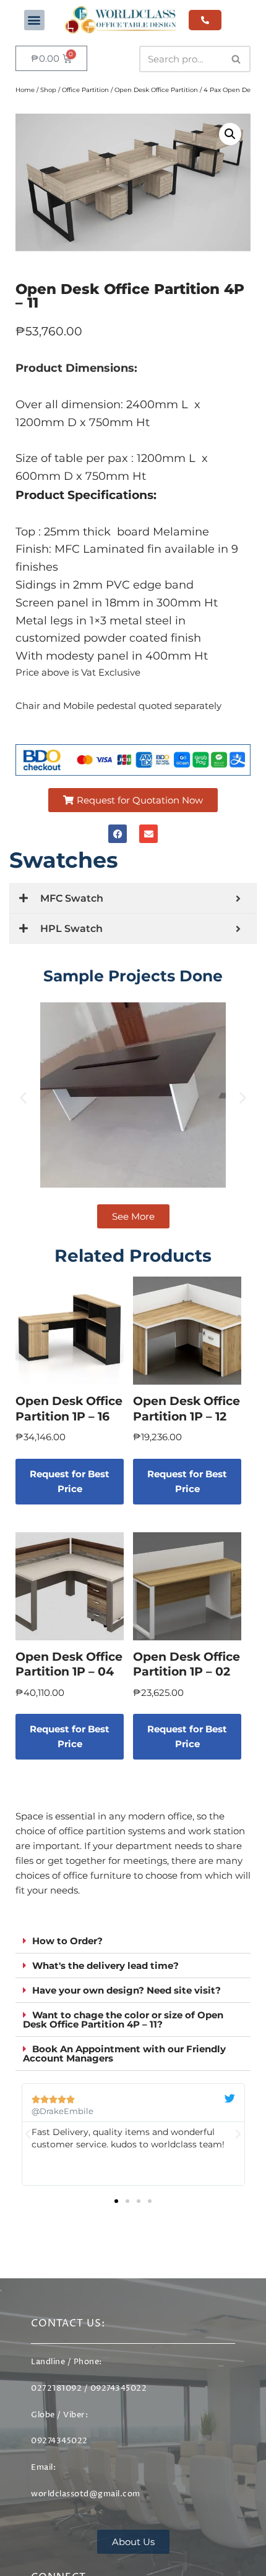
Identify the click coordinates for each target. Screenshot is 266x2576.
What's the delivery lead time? (105, 1966)
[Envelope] (148, 834)
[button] (34, 20)
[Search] (237, 59)
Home (25, 90)
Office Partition (85, 90)
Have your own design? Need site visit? (127, 1990)
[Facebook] (118, 834)
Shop (48, 90)
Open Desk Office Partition (156, 90)
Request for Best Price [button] (70, 1481)
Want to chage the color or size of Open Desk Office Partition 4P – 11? (123, 2020)
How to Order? (67, 1941)
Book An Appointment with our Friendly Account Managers (124, 2054)
